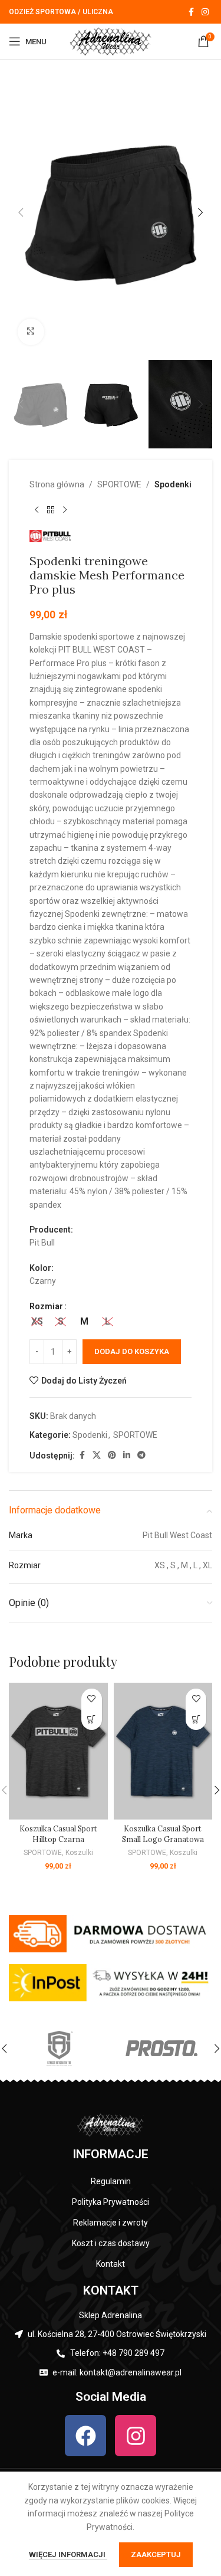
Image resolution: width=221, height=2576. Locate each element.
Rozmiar (46, 1306)
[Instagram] (136, 2436)
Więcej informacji (68, 2554)
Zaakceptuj (156, 2554)
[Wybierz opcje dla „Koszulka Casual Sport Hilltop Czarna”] (92, 1720)
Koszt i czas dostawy (111, 2243)
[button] (21, 212)
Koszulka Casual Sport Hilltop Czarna (58, 1834)
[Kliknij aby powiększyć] (31, 332)
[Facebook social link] (191, 12)
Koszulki (79, 1853)
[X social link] (97, 1455)
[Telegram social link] (141, 1455)
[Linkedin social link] (127, 1455)
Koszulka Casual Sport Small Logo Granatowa (163, 1834)
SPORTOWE (119, 484)
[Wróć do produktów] (51, 510)
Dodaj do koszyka (132, 1351)
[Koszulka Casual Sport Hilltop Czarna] (58, 1751)
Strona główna (57, 484)
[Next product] (65, 510)
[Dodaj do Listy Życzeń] (92, 1699)
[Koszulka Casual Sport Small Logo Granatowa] (163, 1751)
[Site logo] (111, 41)
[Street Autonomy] (60, 2049)
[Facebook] (85, 2436)
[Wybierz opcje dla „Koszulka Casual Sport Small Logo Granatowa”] (196, 1720)
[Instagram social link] (205, 12)
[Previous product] (37, 510)
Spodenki (173, 484)
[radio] (37, 1322)
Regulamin (111, 2181)
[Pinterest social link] (112, 1455)
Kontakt (111, 2264)
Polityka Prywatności (111, 2202)
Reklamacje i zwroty (111, 2223)
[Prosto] (161, 2049)
